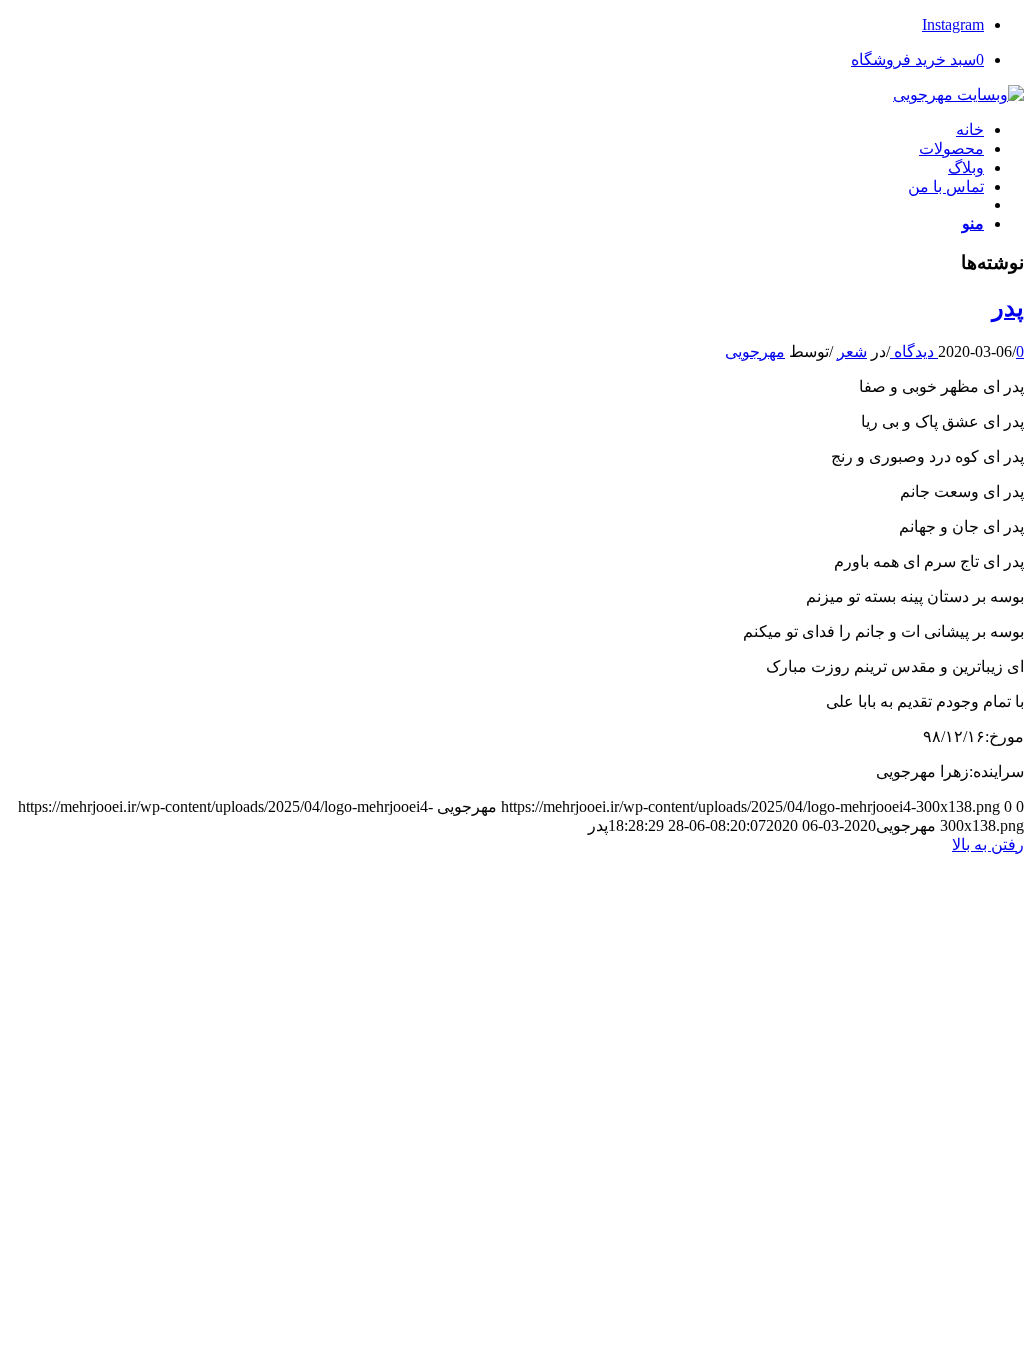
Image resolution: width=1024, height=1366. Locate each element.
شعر (852, 351)
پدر (1008, 308)
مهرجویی (755, 351)
